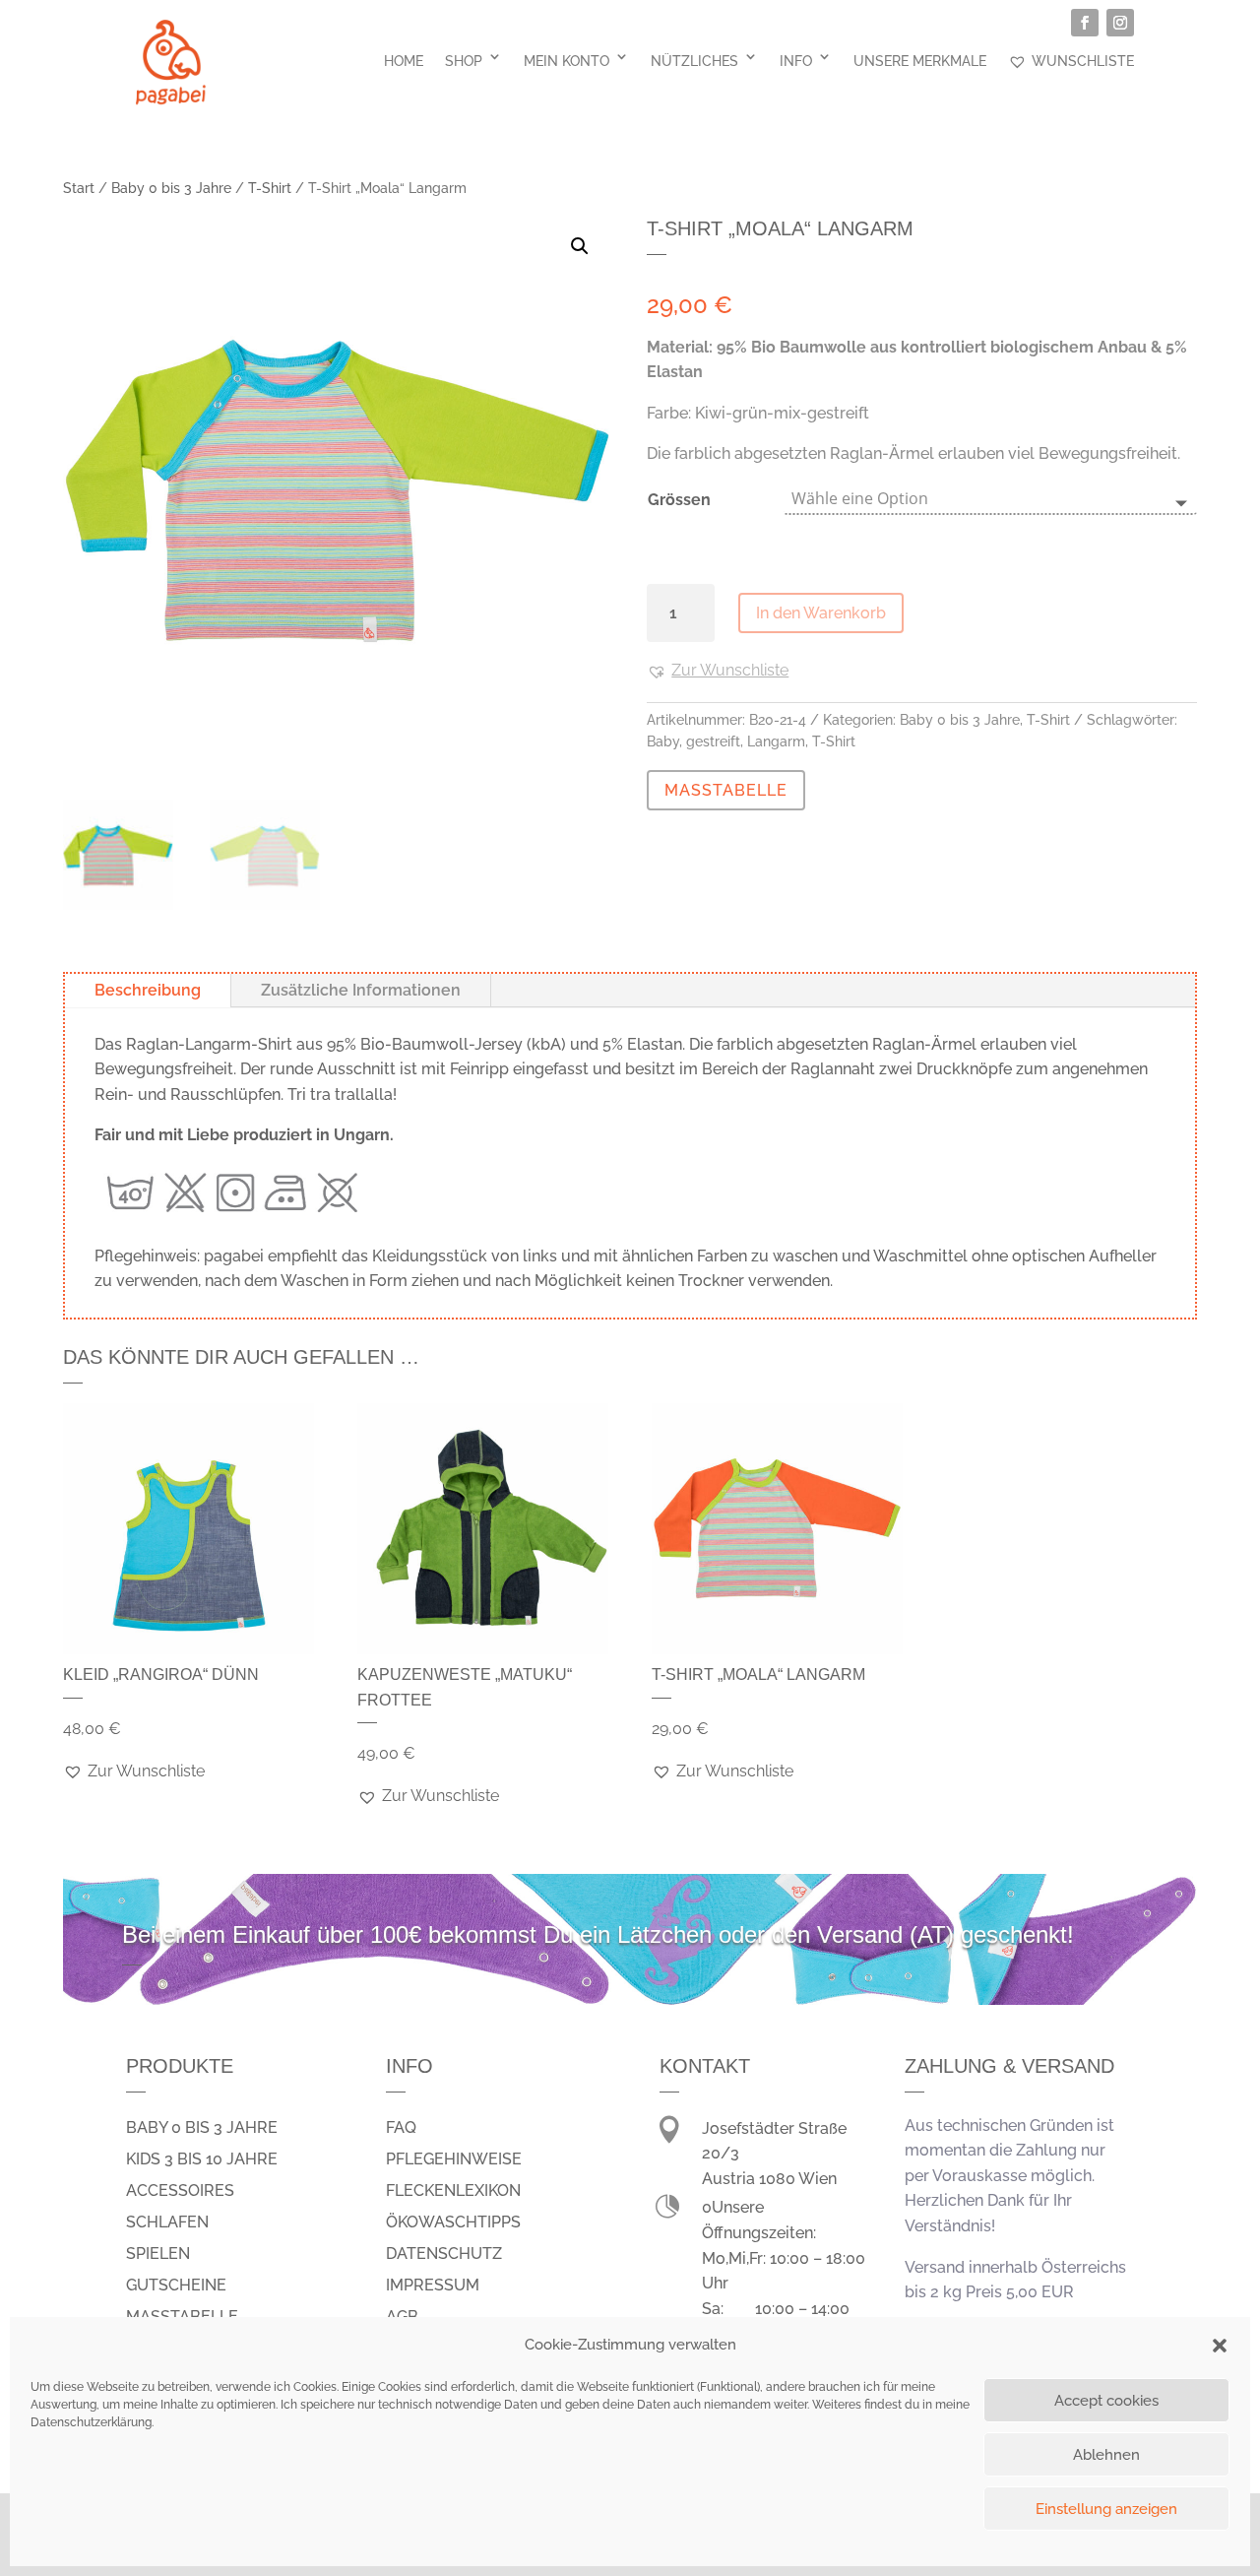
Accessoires (180, 2190)
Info (796, 61)
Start (79, 188)
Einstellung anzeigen (1106, 2509)
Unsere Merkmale (920, 61)
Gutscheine (176, 2285)
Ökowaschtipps (453, 2222)
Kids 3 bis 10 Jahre (202, 2159)
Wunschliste (1083, 61)
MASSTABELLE (726, 790)
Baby (663, 741)
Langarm (776, 741)
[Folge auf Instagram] (1120, 23)
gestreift (713, 741)
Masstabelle (182, 2317)
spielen (158, 2254)
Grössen (679, 500)
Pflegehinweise (454, 2159)
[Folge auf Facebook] (1085, 23)
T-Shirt (270, 188)
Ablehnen (1106, 2455)
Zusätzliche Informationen (361, 990)
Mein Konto (567, 61)
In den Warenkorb (821, 613)
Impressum (433, 2285)
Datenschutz (444, 2254)
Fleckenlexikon (453, 2190)
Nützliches (694, 61)
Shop (464, 61)
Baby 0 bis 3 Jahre (171, 188)
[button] (1220, 2346)
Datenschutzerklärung (91, 2422)
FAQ (401, 2127)
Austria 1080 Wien (769, 2179)
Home (404, 61)
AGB (402, 2317)
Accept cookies (1106, 2401)
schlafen (167, 2222)
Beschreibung (148, 990)
